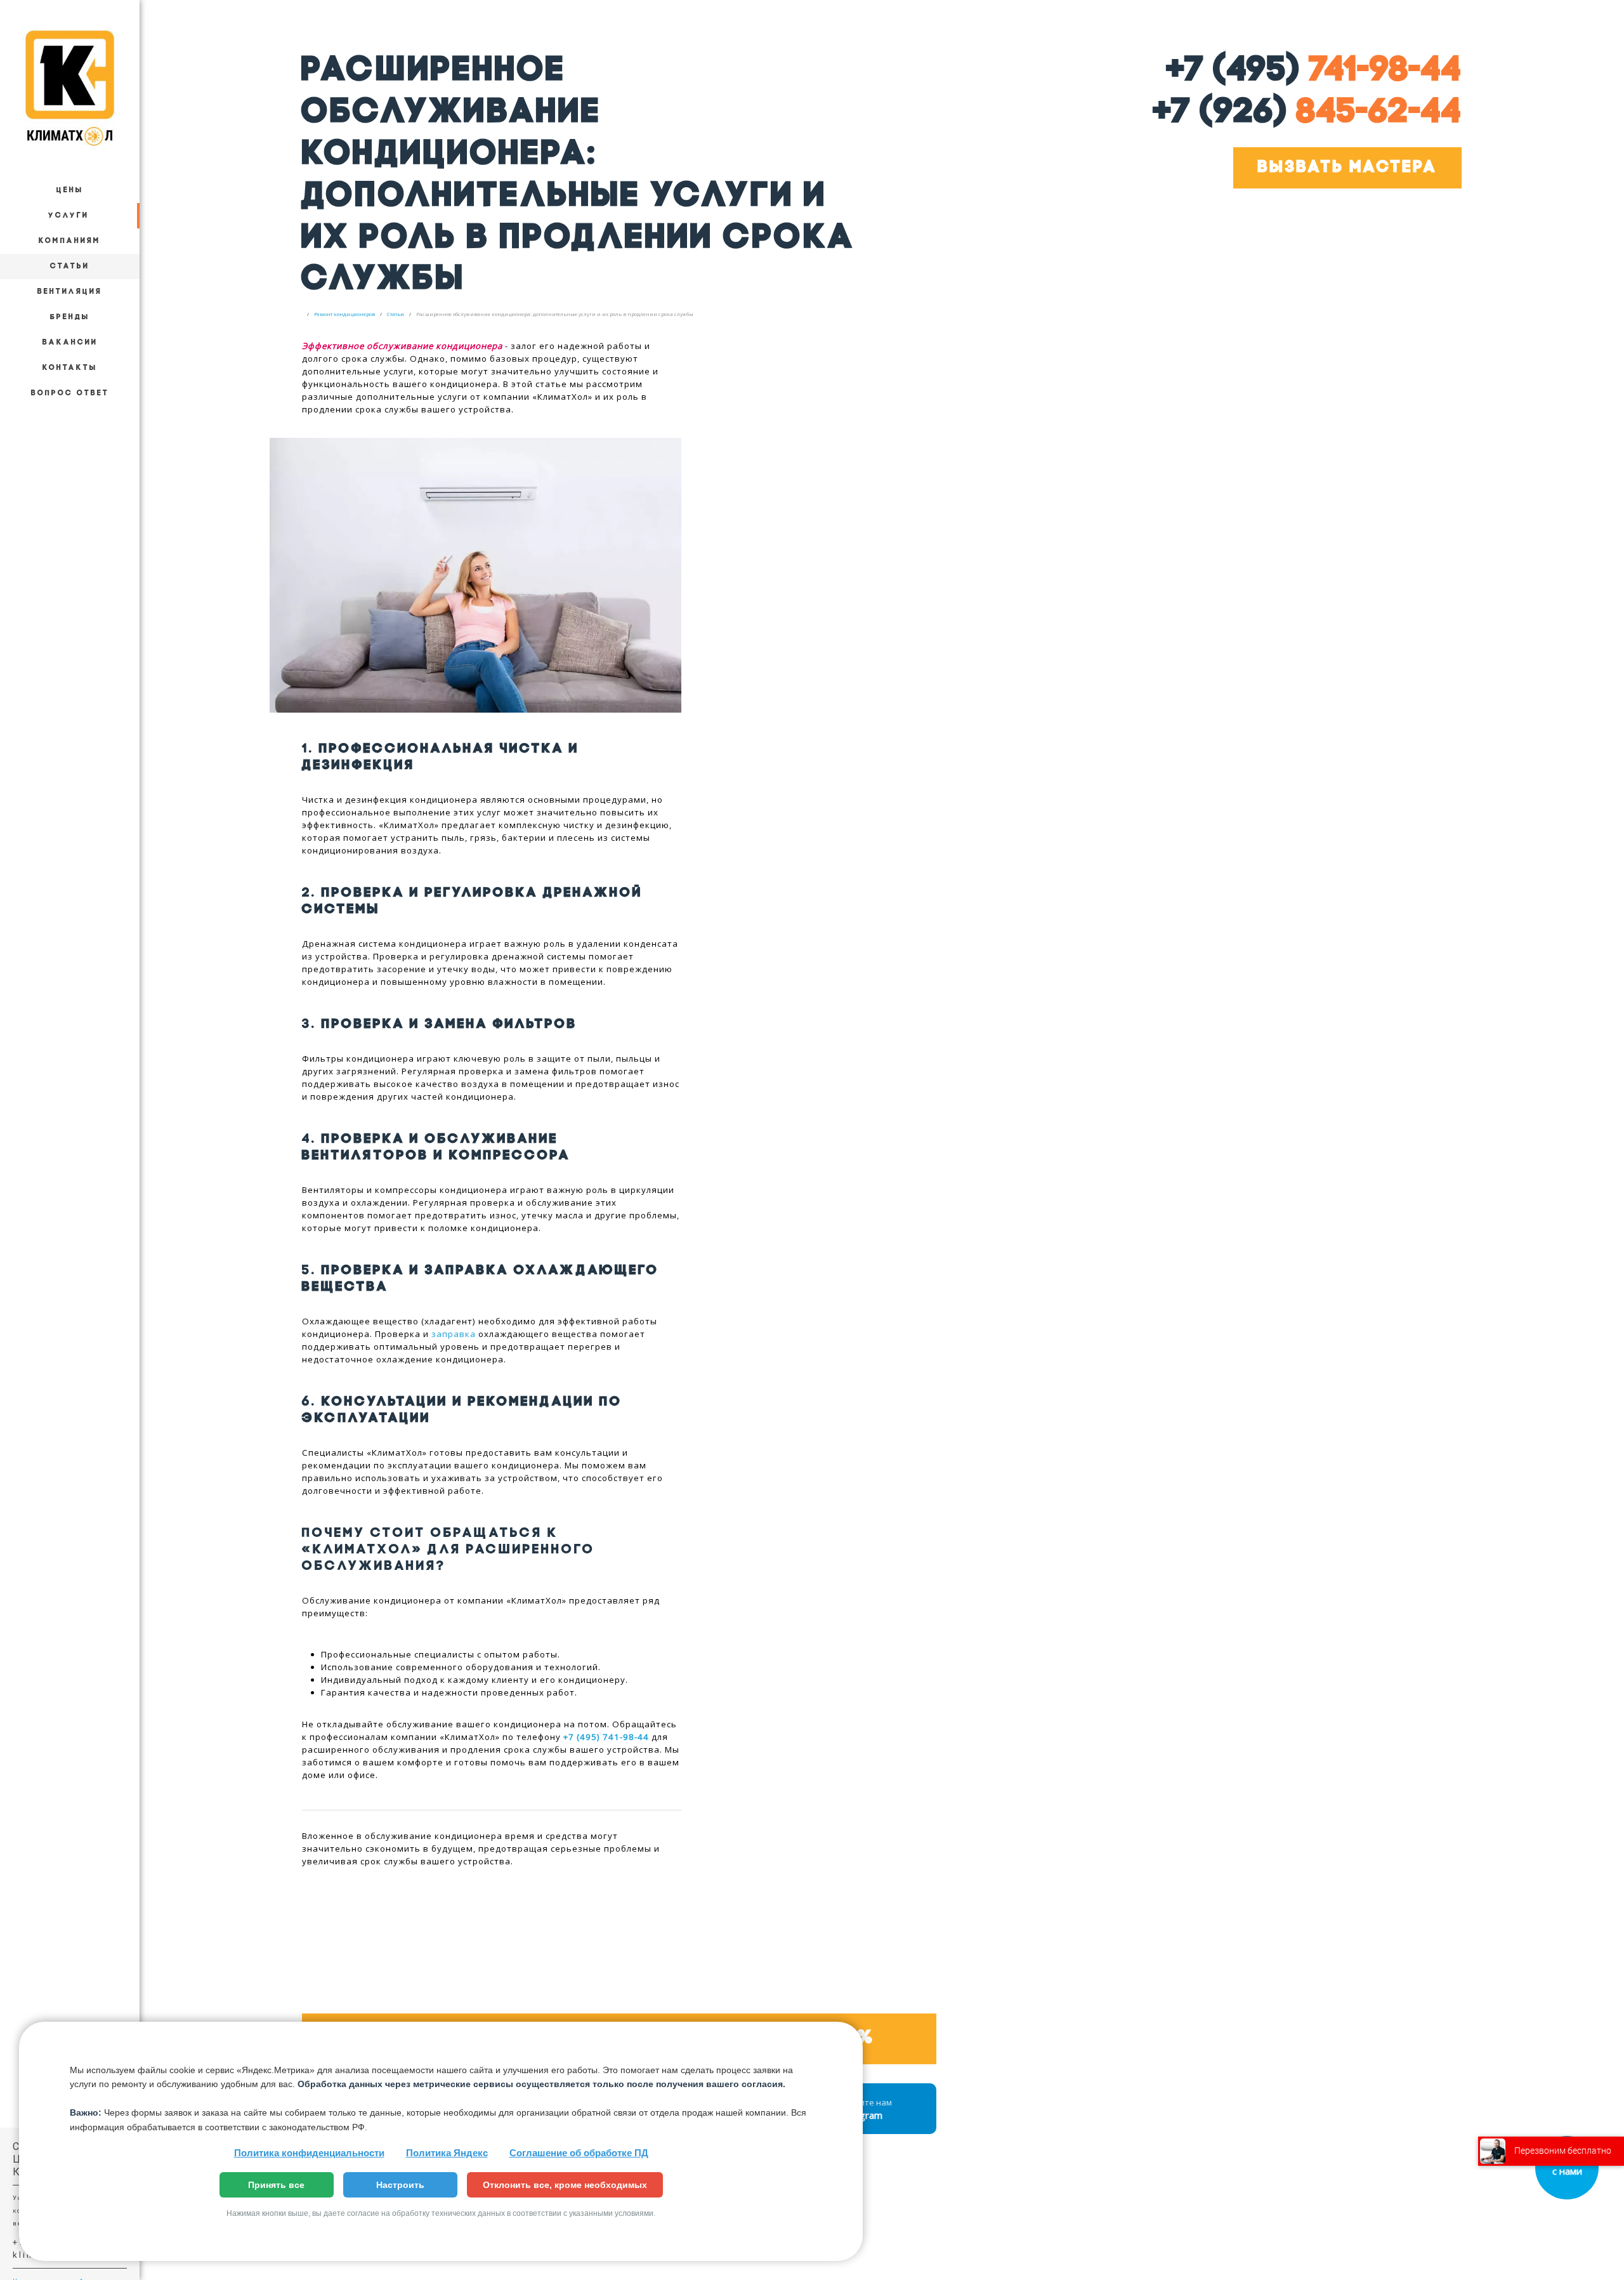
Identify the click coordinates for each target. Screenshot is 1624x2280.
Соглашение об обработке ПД (579, 2153)
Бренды (70, 317)
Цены (70, 190)
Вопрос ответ (70, 393)
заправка (454, 1334)
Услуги (69, 216)
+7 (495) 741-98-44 (606, 1737)
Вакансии (70, 343)
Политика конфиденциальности (309, 2153)
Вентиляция (70, 292)
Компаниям (70, 241)
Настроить (400, 2185)
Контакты (70, 368)
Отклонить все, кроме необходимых (565, 2185)
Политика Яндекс (447, 2153)
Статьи (70, 267)
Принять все (276, 2185)
